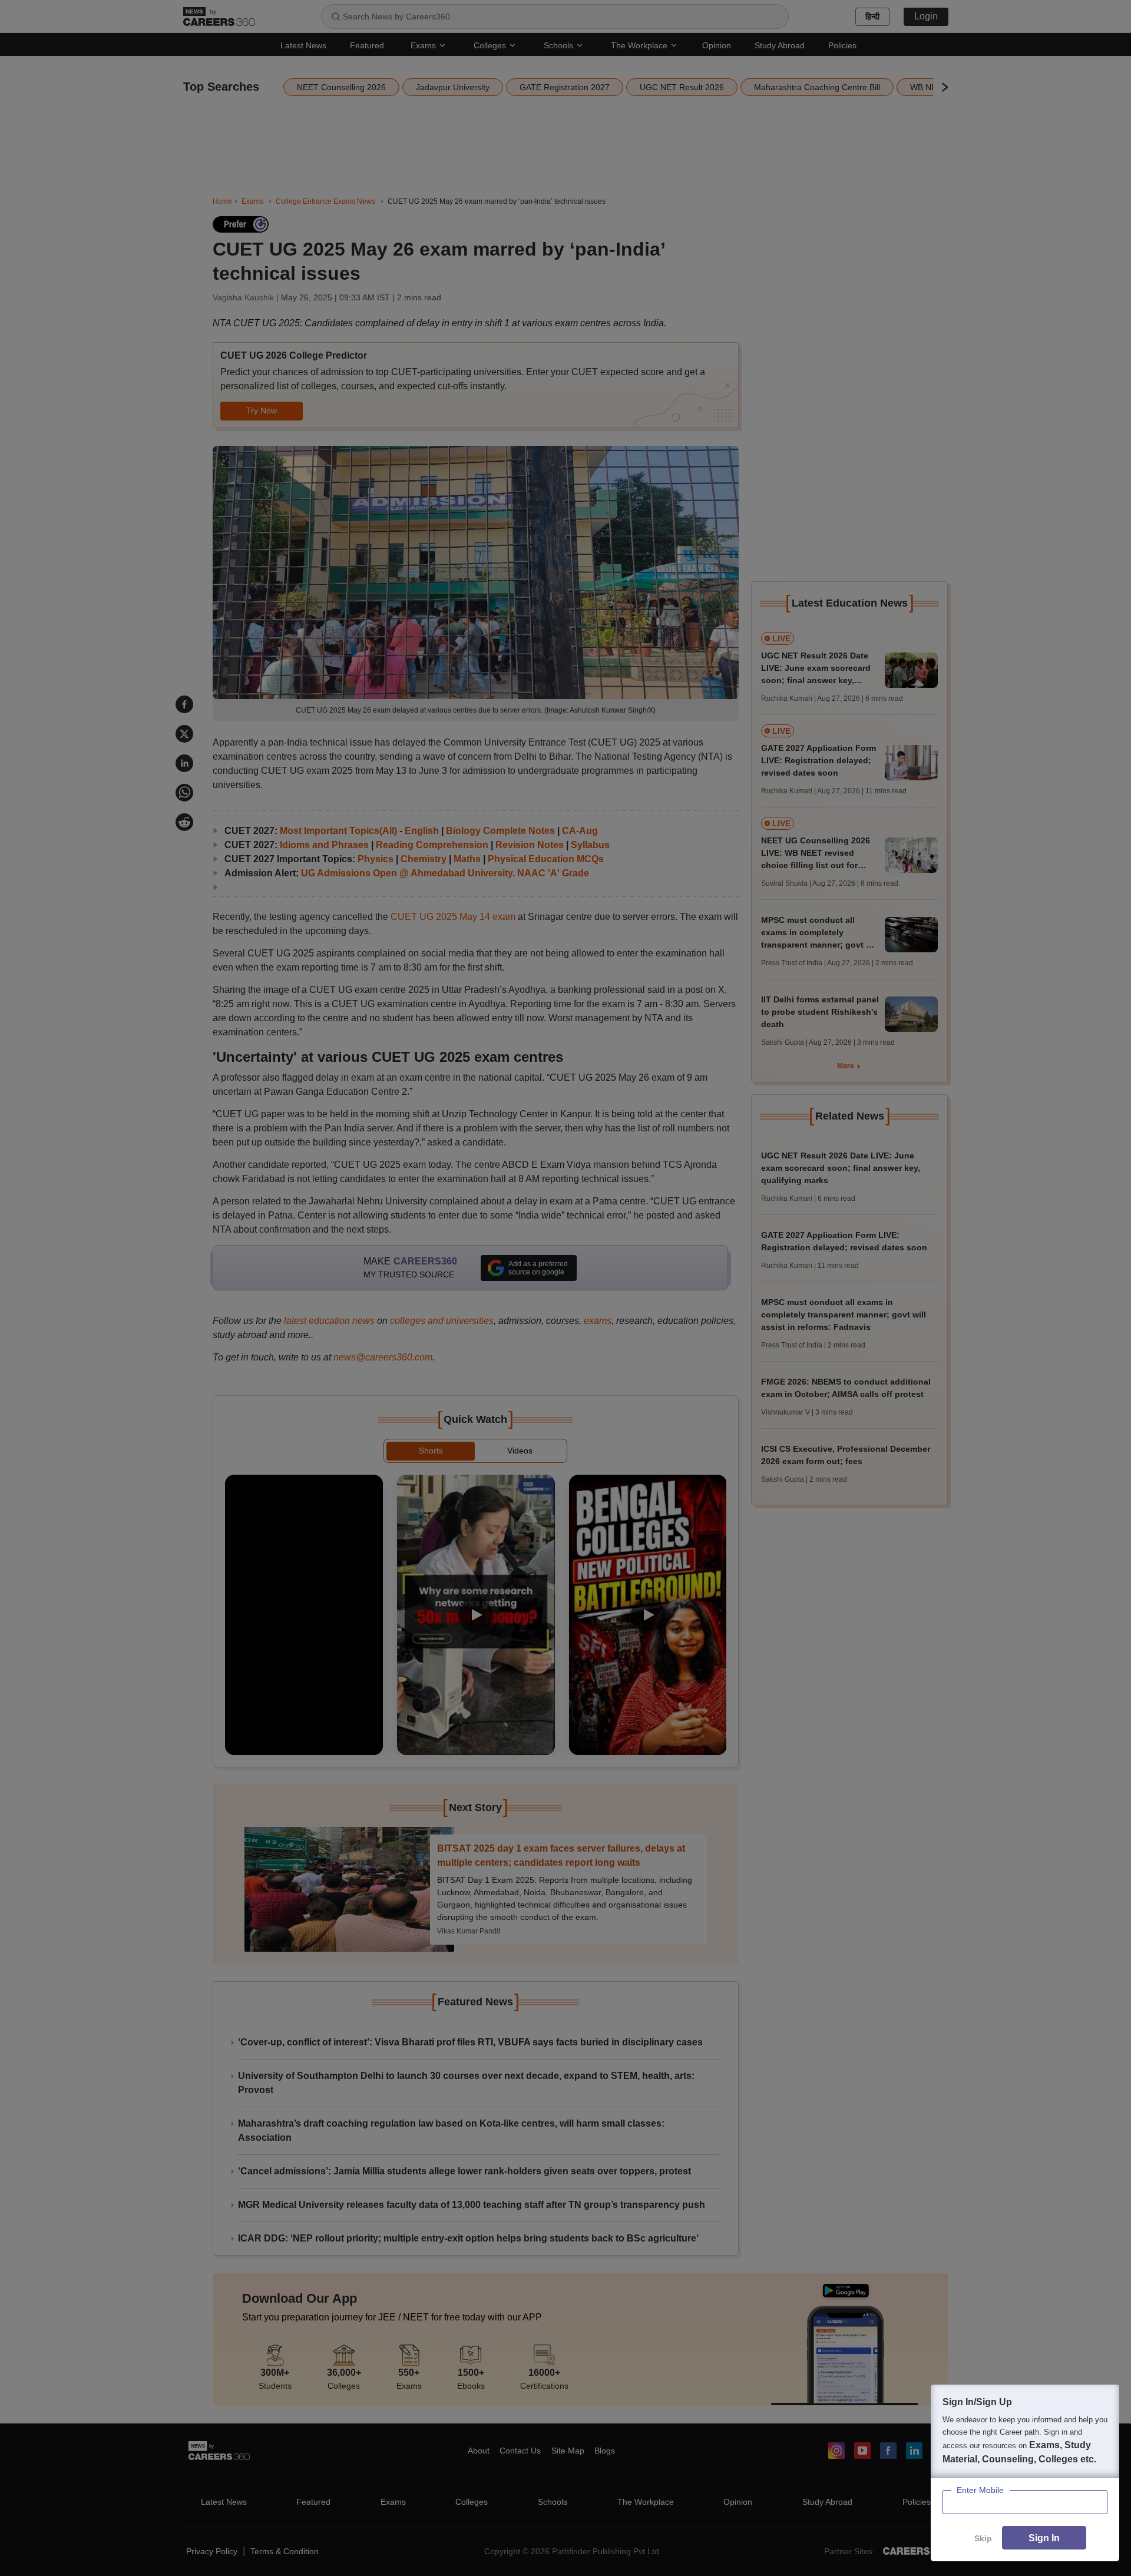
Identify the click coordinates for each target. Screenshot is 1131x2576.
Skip (983, 2538)
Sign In (1044, 2538)
